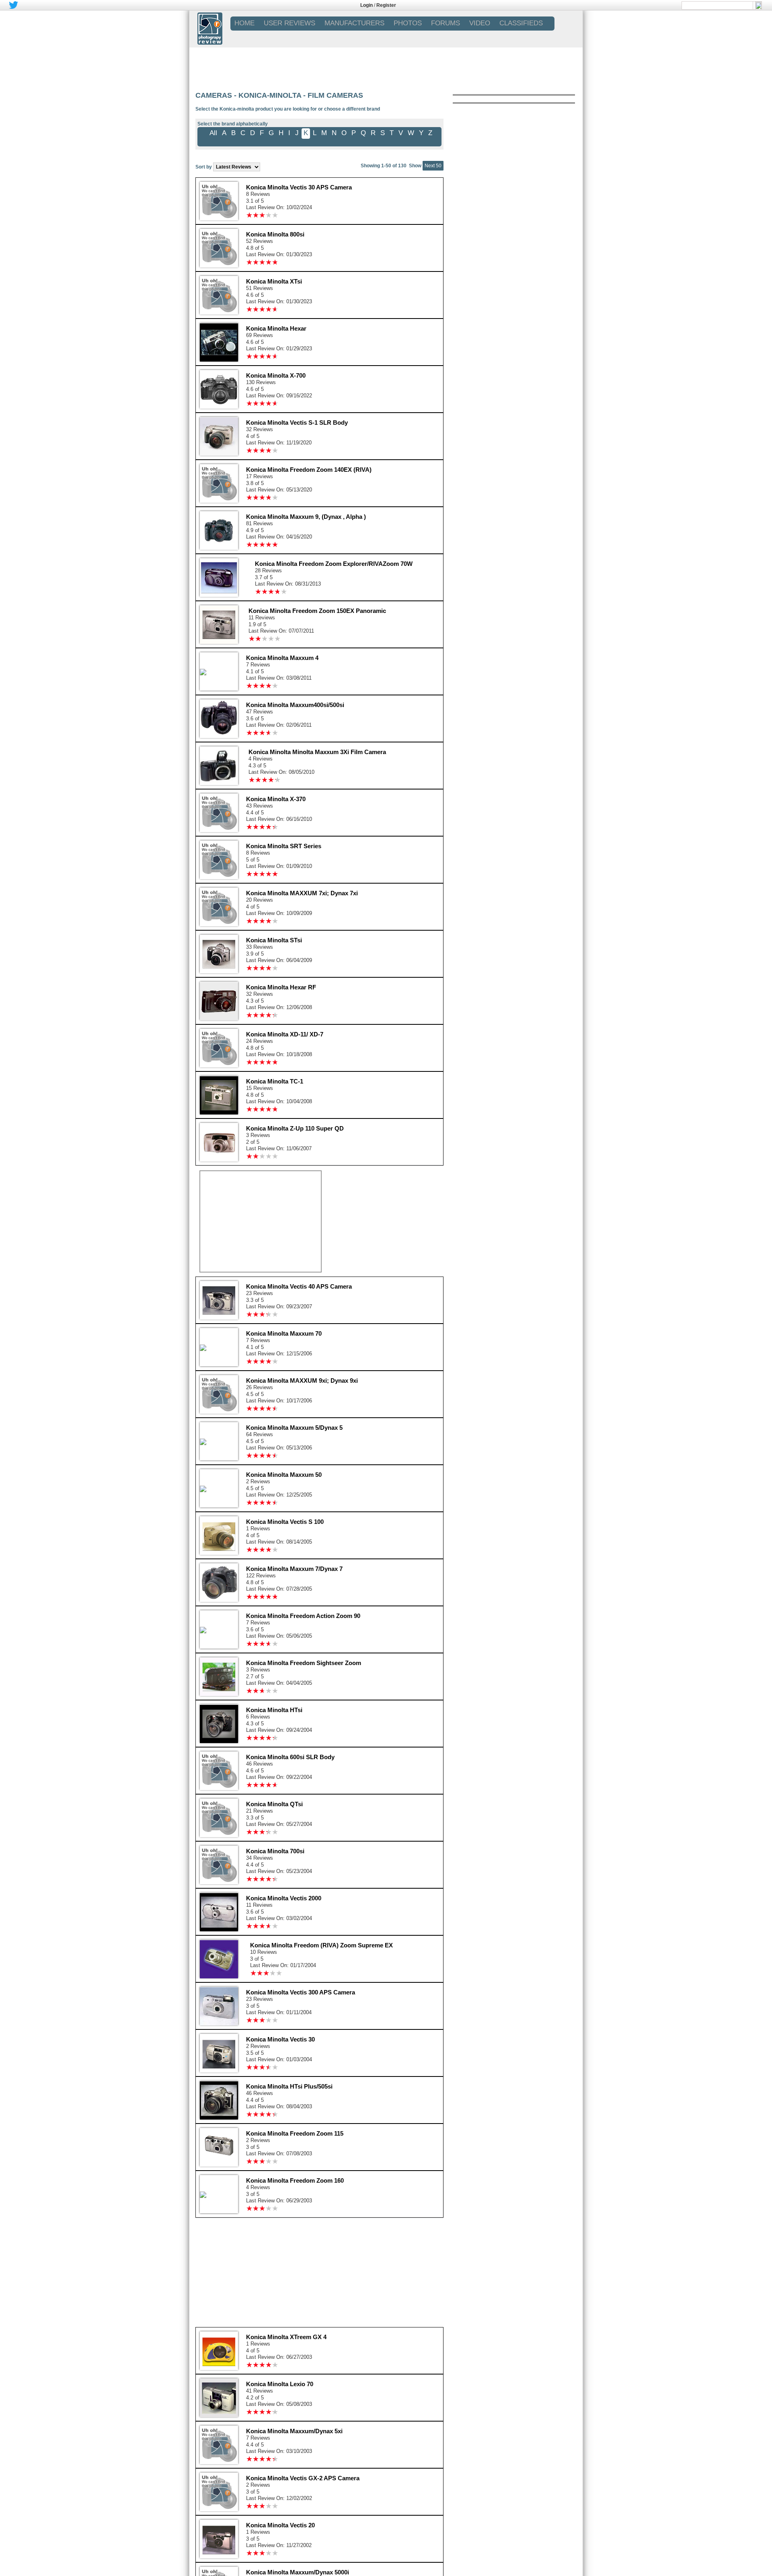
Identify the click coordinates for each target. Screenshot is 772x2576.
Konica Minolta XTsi (274, 281)
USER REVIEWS (289, 23)
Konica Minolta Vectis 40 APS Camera (299, 1286)
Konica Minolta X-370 (276, 799)
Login (366, 5)
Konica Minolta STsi (274, 940)
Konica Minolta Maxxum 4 (282, 658)
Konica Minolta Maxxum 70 (284, 1333)
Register (386, 5)
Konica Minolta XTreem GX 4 (286, 2337)
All (213, 133)
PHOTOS (408, 23)
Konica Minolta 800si (275, 234)
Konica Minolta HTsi (274, 1710)
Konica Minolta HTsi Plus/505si (289, 2086)
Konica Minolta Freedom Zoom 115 (295, 2133)
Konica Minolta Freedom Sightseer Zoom (304, 1663)
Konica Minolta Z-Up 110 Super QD (295, 1128)
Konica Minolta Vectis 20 (280, 2525)
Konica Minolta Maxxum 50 (284, 1475)
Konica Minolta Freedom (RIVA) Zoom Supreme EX (321, 1945)
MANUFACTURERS (354, 23)
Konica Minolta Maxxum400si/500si (295, 705)
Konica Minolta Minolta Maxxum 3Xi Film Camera (317, 752)
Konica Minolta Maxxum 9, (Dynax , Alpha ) (306, 517)
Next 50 (433, 166)
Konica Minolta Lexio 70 (280, 2384)
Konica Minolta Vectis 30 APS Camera (299, 187)
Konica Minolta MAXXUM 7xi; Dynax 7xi (302, 893)
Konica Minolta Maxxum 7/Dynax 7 (294, 1569)
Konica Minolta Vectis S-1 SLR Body (297, 422)
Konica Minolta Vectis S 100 (285, 1522)
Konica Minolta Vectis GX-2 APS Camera (303, 2478)
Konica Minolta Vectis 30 (280, 2039)
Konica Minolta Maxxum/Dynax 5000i (298, 2572)
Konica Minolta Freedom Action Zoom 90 (303, 1616)
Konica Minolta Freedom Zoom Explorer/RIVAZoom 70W (334, 564)
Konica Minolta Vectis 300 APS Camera (301, 1992)
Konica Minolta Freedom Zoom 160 (295, 2180)
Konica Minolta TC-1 (275, 1081)
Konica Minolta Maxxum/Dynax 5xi (294, 2431)
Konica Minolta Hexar (276, 328)
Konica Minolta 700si (275, 1851)
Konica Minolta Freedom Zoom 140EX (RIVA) (309, 470)
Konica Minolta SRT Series (284, 846)
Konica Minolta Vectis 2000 (284, 1898)
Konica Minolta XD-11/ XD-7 (285, 1034)
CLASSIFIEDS (521, 23)
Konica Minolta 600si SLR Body (290, 1757)
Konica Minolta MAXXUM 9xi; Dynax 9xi (302, 1381)
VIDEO (480, 23)
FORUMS (446, 23)
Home (244, 23)
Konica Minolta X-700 (276, 375)
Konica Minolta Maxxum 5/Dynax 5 (294, 1428)
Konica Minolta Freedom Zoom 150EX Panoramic (317, 611)
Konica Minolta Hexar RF (281, 987)
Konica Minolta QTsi (274, 1804)
